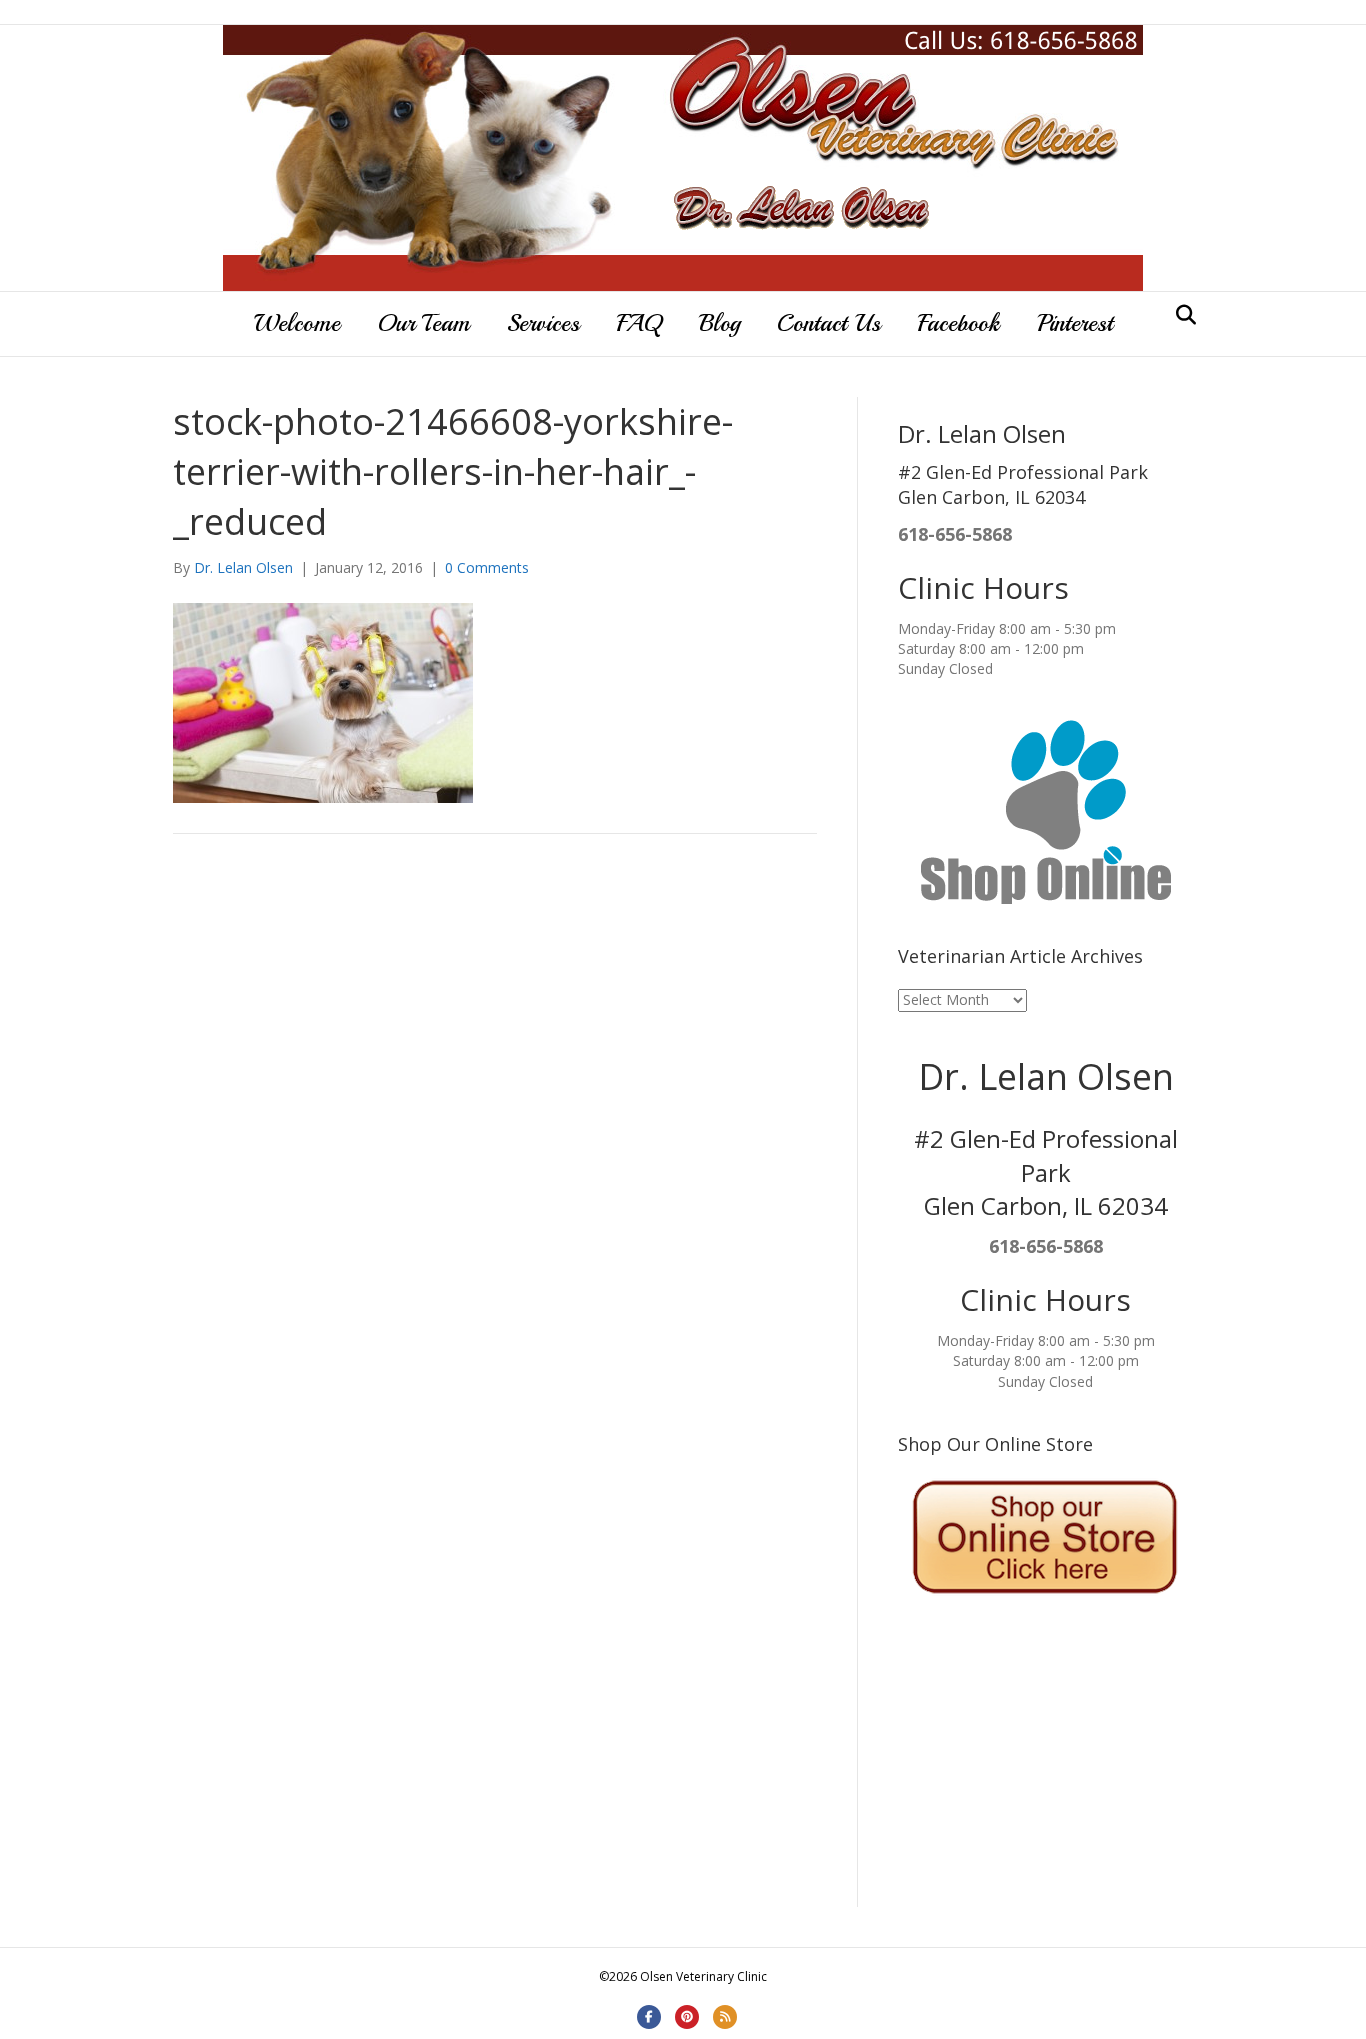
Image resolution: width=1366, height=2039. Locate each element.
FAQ (639, 323)
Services (543, 323)
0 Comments (487, 567)
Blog (719, 323)
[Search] (1180, 315)
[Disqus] (495, 1134)
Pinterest (1075, 323)
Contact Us (829, 323)
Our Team (423, 323)
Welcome (297, 323)
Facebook (959, 323)
